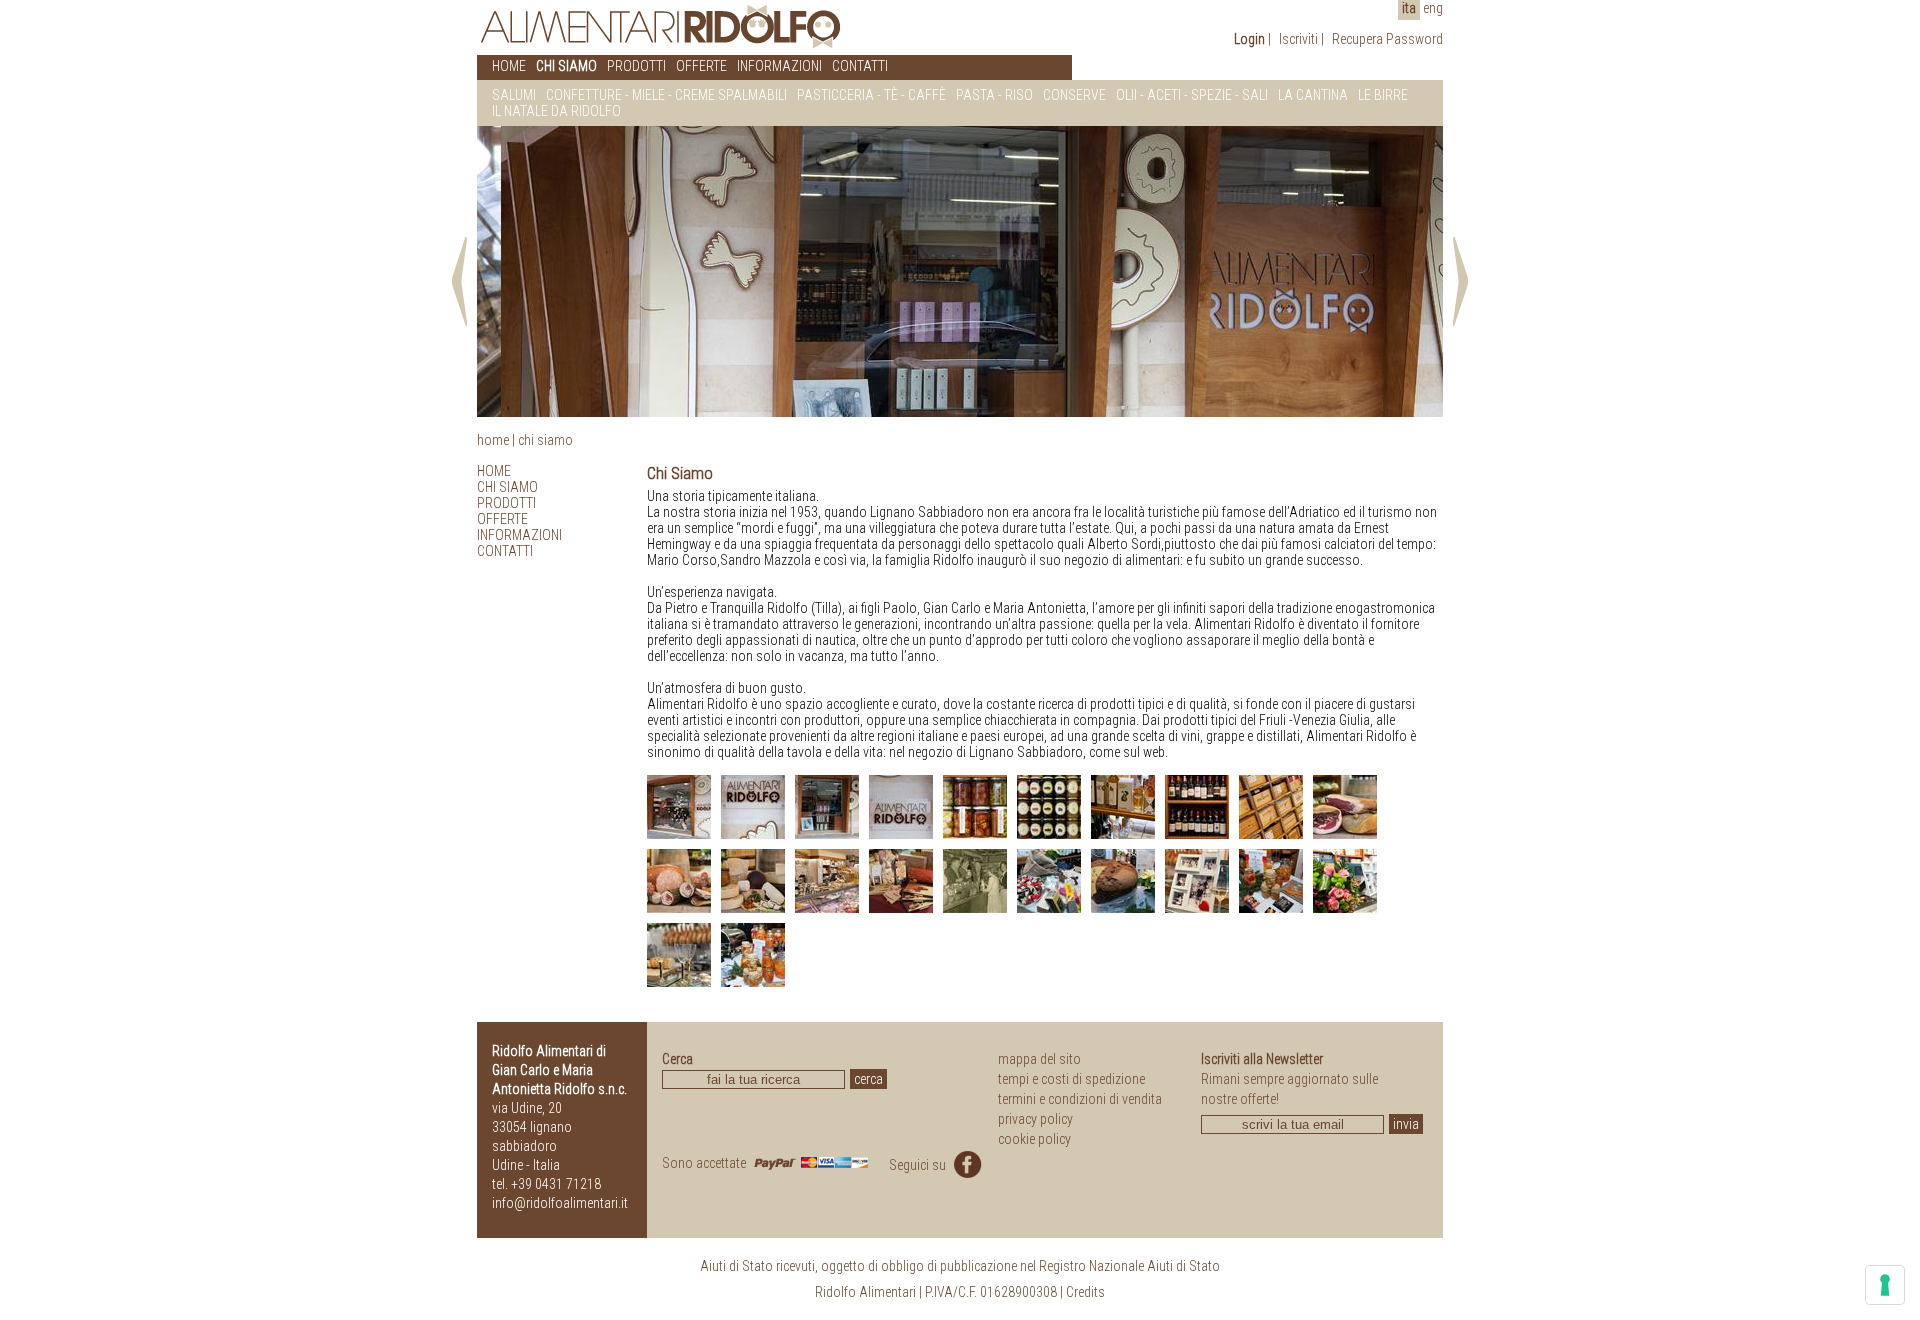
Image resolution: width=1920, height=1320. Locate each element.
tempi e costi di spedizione (1071, 1079)
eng (1433, 8)
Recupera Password (1387, 39)
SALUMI (514, 95)
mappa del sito (1039, 1059)
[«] (463, 279)
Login (1249, 39)
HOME (509, 66)
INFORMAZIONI (779, 66)
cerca (868, 1079)
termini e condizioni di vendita (1080, 1099)
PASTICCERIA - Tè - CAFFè (871, 95)
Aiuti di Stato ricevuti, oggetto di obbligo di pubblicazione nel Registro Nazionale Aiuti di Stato (960, 1266)
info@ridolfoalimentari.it (560, 1203)
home (493, 440)
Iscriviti (1298, 39)
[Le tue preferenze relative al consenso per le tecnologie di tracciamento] (1885, 1285)
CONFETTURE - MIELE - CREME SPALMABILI (666, 95)
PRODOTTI (636, 66)
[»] (1457, 279)
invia (1406, 1124)
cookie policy (1034, 1139)
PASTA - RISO (994, 95)
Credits (1085, 1292)
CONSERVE (1074, 95)
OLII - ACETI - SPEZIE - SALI (1192, 95)
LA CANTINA (1313, 95)
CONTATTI (860, 66)
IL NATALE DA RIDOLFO (556, 111)
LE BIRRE (1383, 95)
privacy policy (1035, 1119)
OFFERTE (701, 66)
